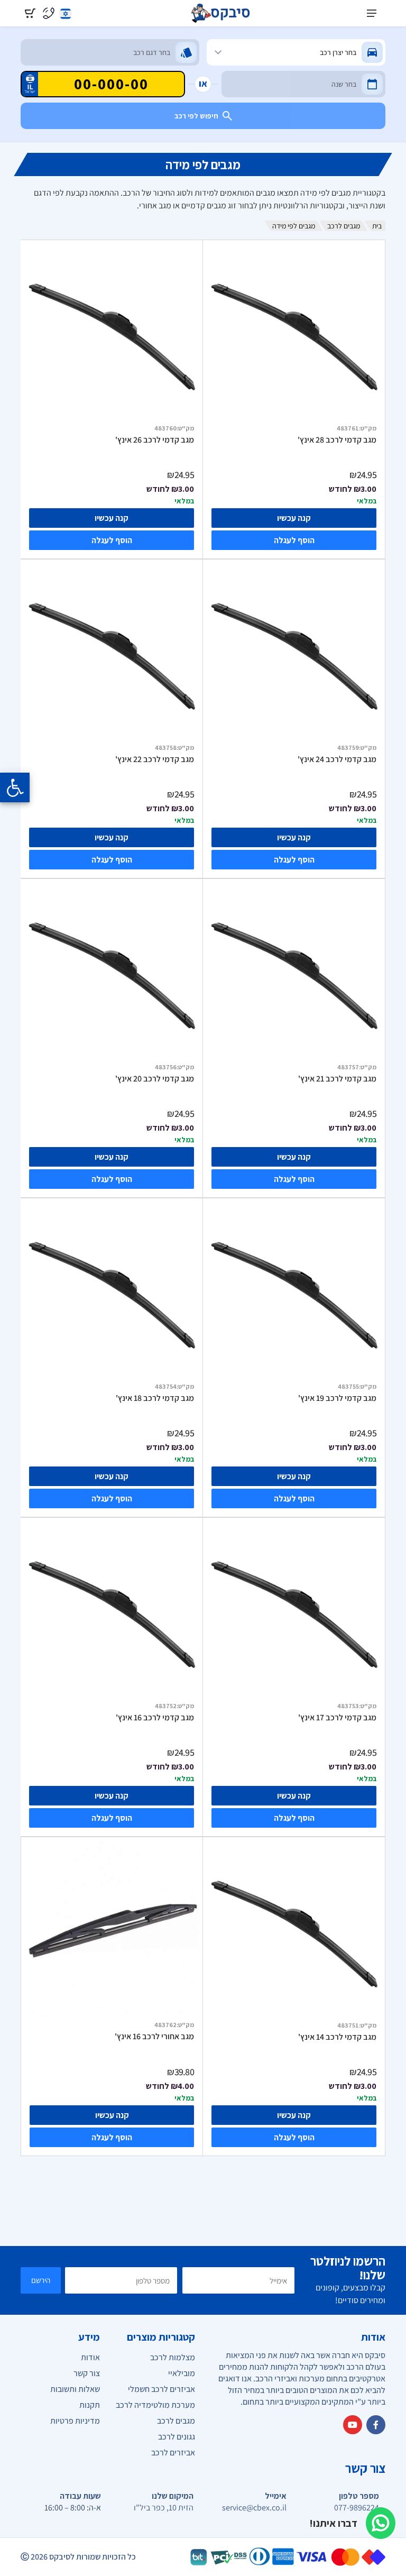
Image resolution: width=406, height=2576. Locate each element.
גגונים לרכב (177, 2437)
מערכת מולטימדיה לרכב (155, 2405)
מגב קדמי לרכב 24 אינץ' (337, 759)
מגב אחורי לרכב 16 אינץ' (154, 2037)
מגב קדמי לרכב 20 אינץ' (155, 1079)
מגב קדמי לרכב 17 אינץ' (337, 1718)
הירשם (41, 2280)
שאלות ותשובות (75, 2389)
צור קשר (87, 2373)
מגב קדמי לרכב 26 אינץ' (155, 440)
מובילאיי (182, 2373)
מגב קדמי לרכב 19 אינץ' (337, 1398)
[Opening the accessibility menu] (15, 787)
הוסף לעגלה (294, 540)
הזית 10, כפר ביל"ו (164, 2508)
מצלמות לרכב (173, 2357)
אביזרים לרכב (173, 2453)
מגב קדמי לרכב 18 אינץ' (155, 1398)
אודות (90, 2357)
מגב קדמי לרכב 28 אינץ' (337, 440)
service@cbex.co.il (254, 2508)
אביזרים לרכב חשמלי (162, 2389)
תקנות (90, 2405)
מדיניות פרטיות (75, 2421)
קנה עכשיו (294, 518)
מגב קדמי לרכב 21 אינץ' (337, 1079)
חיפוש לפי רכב (196, 116)
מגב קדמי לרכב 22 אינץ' (155, 759)
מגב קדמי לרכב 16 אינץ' (155, 1718)
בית (377, 226)
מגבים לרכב (344, 226)
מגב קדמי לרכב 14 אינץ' (337, 2037)
